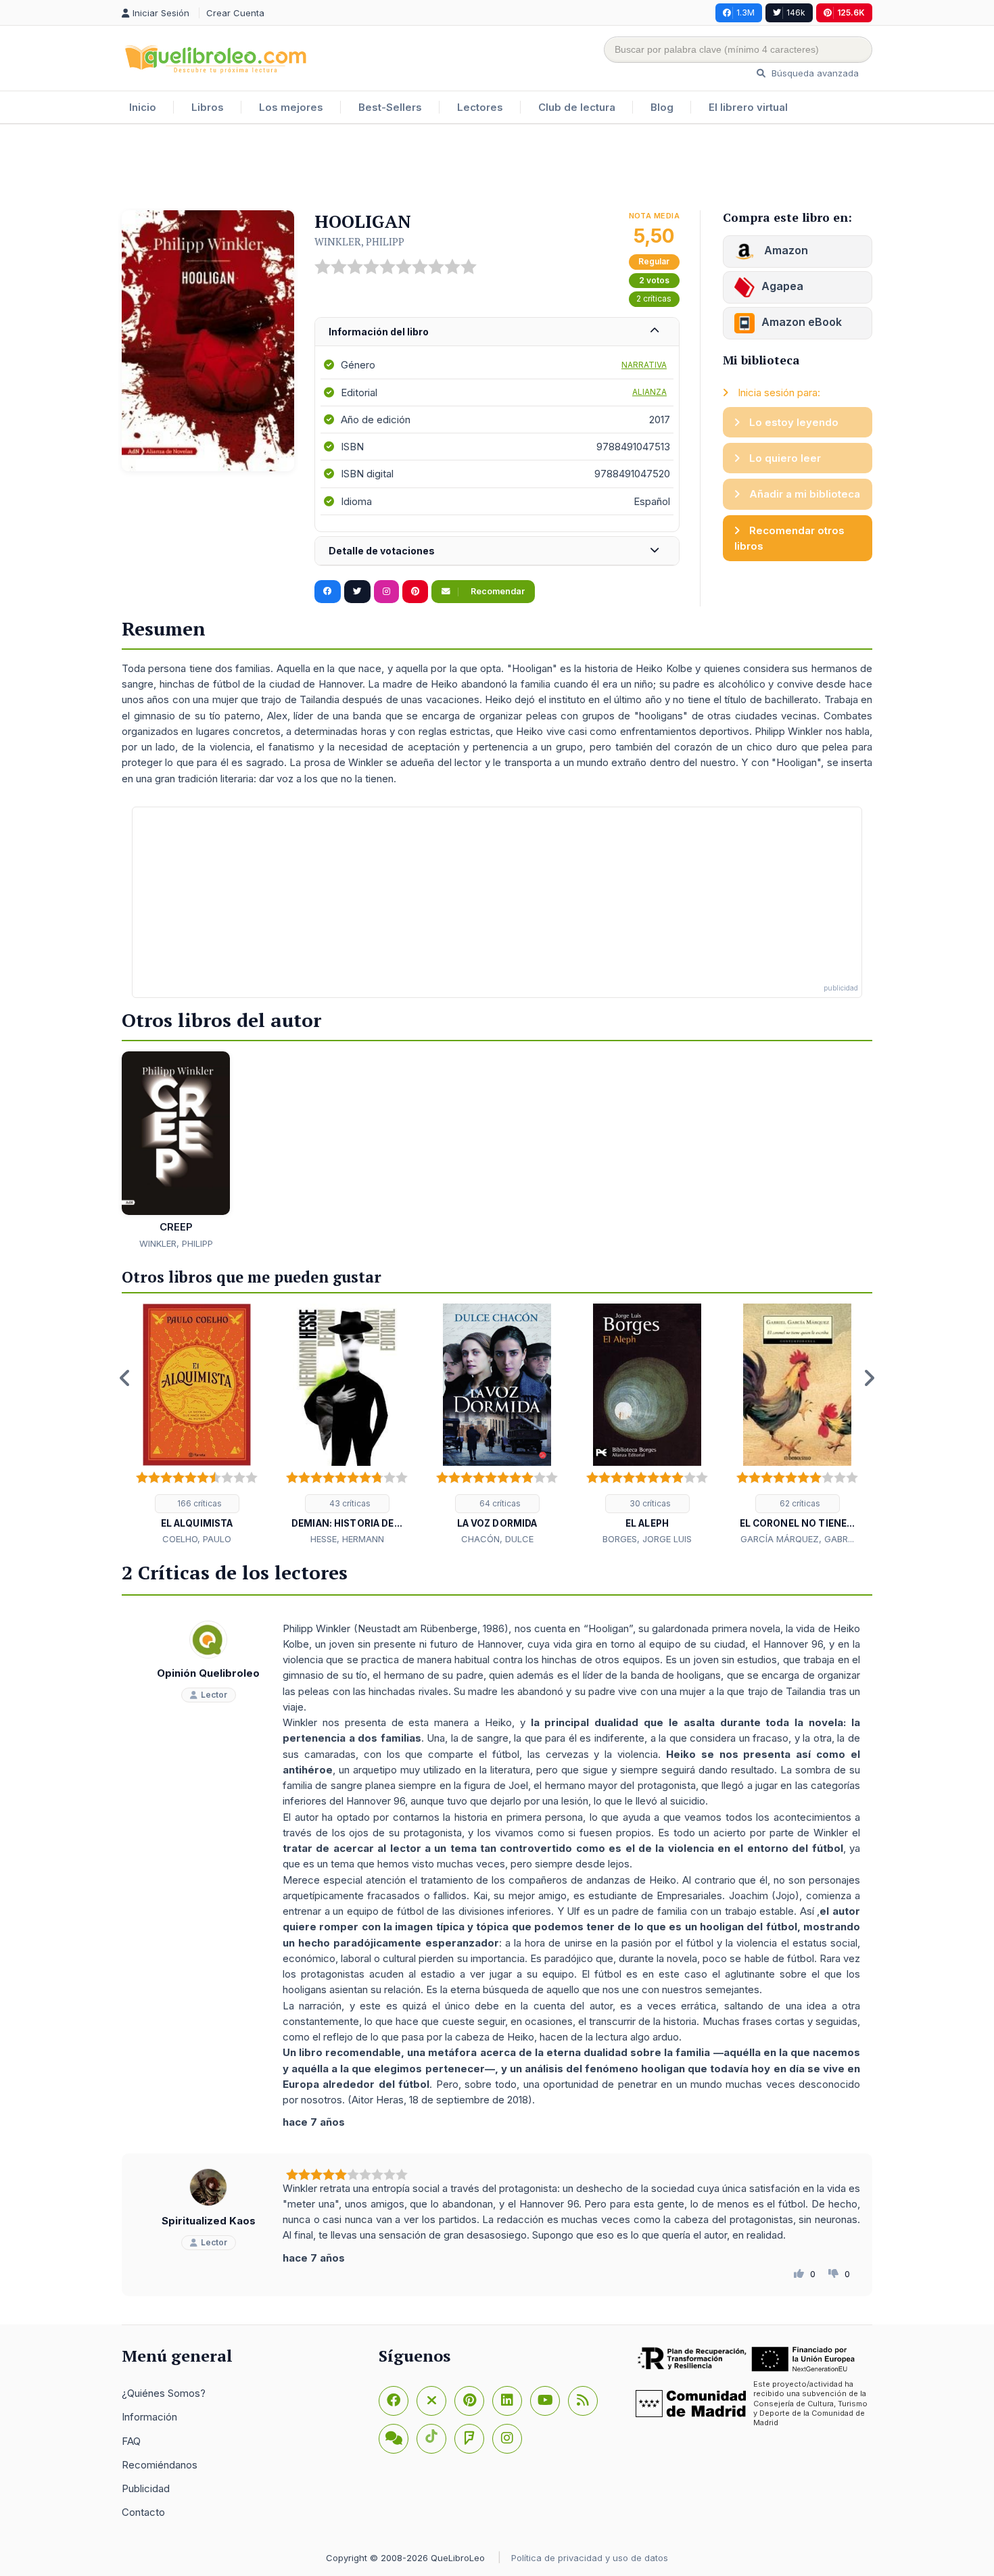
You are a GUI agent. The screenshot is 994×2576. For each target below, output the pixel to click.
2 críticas (654, 299)
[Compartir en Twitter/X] (357, 592)
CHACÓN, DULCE (497, 1539)
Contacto (143, 2512)
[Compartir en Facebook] (328, 592)
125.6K (851, 13)
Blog (662, 107)
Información (149, 2417)
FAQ (131, 2441)
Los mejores (291, 107)
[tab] (497, 332)
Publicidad (146, 2488)
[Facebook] (394, 2401)
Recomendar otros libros (789, 538)
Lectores (480, 107)
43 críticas (349, 1503)
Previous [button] (125, 1378)
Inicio (143, 107)
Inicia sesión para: (778, 392)
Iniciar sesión (162, 13)
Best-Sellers (390, 107)
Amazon (785, 250)
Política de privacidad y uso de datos (590, 2558)
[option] (197, 1425)
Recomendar (497, 591)
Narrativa (644, 365)
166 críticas (198, 1503)
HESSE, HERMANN (347, 1539)
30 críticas (649, 1503)
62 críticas (799, 1503)
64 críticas (499, 1503)
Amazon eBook (802, 322)
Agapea (782, 286)
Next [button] (869, 1378)
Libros (208, 107)
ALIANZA (649, 392)
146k (796, 13)
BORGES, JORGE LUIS (647, 1539)
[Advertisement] (497, 168)
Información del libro (379, 332)
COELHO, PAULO (197, 1539)
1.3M (745, 13)
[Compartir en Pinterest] (415, 592)
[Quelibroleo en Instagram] (386, 592)
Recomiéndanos (160, 2465)
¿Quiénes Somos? (164, 2393)
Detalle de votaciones (382, 551)
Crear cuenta (235, 13)
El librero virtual (748, 107)
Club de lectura (577, 107)
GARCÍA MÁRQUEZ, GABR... (797, 1539)
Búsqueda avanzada (814, 73)
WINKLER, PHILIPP (359, 241)
